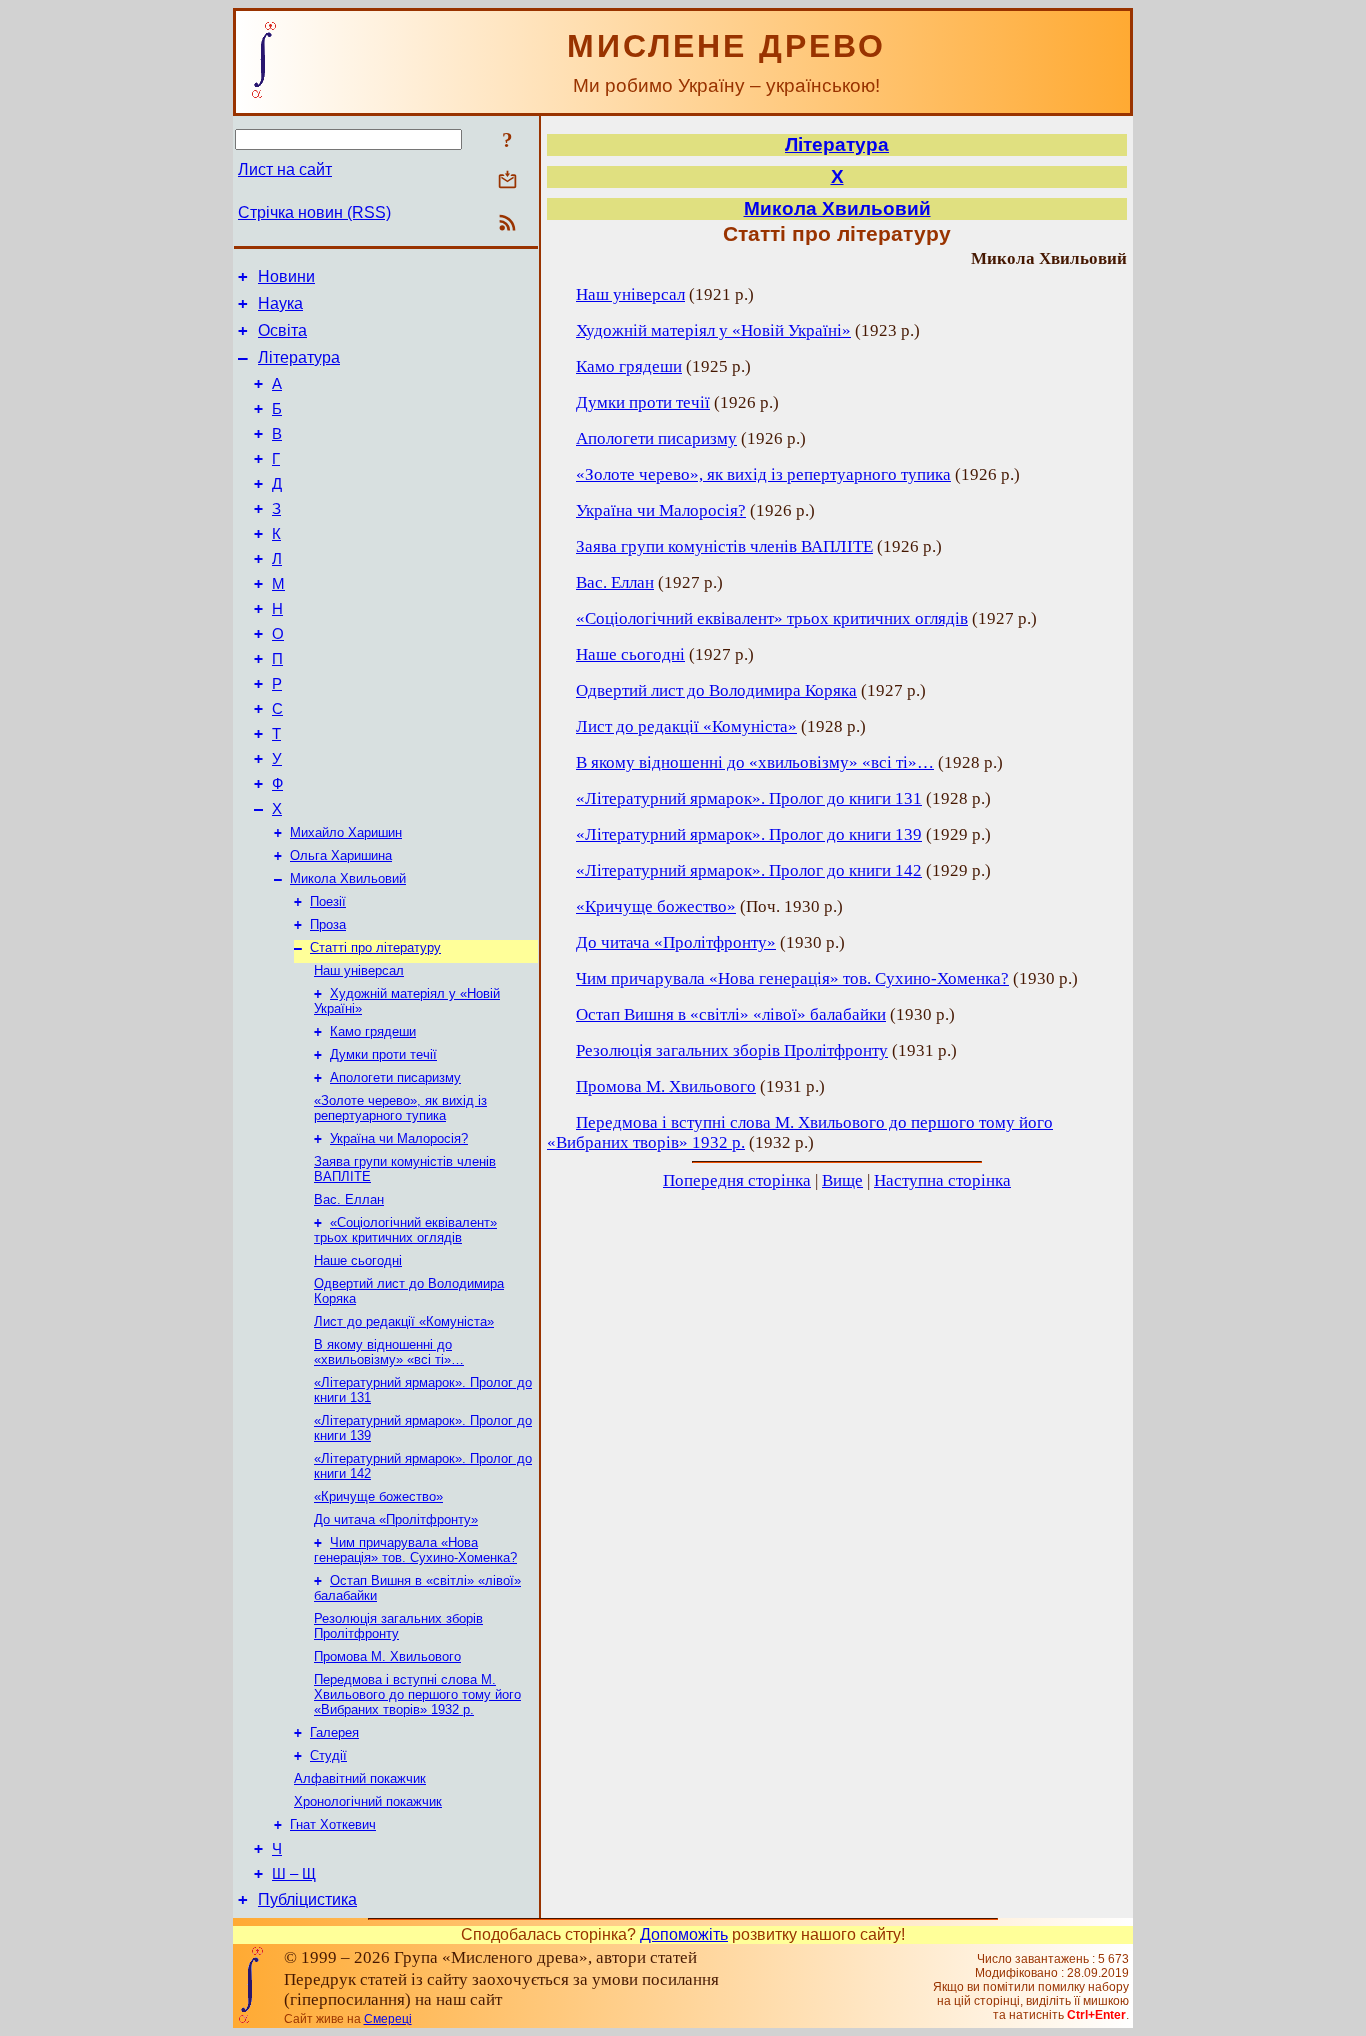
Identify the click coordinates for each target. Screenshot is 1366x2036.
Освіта (282, 330)
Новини (286, 276)
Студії (328, 1755)
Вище (842, 1180)
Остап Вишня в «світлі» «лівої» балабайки (731, 1014)
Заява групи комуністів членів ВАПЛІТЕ (724, 546)
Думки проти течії (383, 1054)
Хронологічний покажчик (368, 1801)
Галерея (334, 1732)
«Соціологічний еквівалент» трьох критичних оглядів (405, 1230)
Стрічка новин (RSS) (314, 212)
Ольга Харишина (341, 855)
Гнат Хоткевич (333, 1824)
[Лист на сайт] (507, 181)
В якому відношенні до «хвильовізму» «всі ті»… (389, 1352)
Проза (328, 924)
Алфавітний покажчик (360, 1778)
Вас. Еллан (349, 1199)
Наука (280, 303)
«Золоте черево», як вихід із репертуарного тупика (400, 1108)
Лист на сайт (285, 169)
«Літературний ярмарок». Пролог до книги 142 (749, 870)
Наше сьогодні (358, 1260)
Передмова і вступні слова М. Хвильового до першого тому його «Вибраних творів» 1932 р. (417, 1694)
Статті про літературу (375, 947)
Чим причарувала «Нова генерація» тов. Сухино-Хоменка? (415, 1550)
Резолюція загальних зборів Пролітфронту (398, 1626)
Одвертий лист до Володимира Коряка (716, 690)
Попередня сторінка (737, 1180)
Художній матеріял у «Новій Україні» (713, 330)
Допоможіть (684, 1934)
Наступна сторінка (942, 1180)
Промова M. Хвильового (387, 1656)
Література (299, 357)
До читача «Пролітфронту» (396, 1519)
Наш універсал (359, 970)
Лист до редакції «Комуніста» (404, 1321)
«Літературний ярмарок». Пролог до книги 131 (749, 798)
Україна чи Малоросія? (399, 1138)
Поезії (328, 901)
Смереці (388, 2019)
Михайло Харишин (346, 832)
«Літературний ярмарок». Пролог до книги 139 (749, 834)
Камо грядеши (373, 1031)
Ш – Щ (294, 1874)
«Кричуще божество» (378, 1496)
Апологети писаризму (395, 1077)
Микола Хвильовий (348, 878)
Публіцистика (307, 1899)
